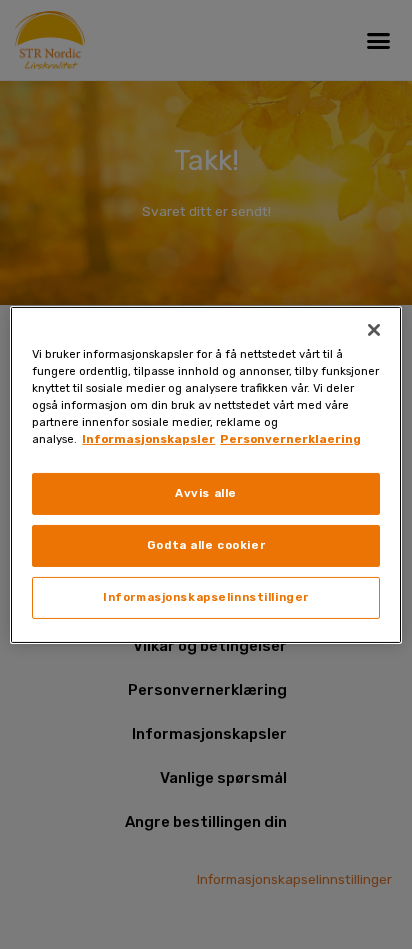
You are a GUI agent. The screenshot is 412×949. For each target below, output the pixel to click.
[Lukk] (374, 329)
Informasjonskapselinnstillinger (206, 597)
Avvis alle (206, 493)
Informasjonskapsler (148, 439)
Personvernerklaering (290, 439)
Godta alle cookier (206, 545)
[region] (205, 474)
